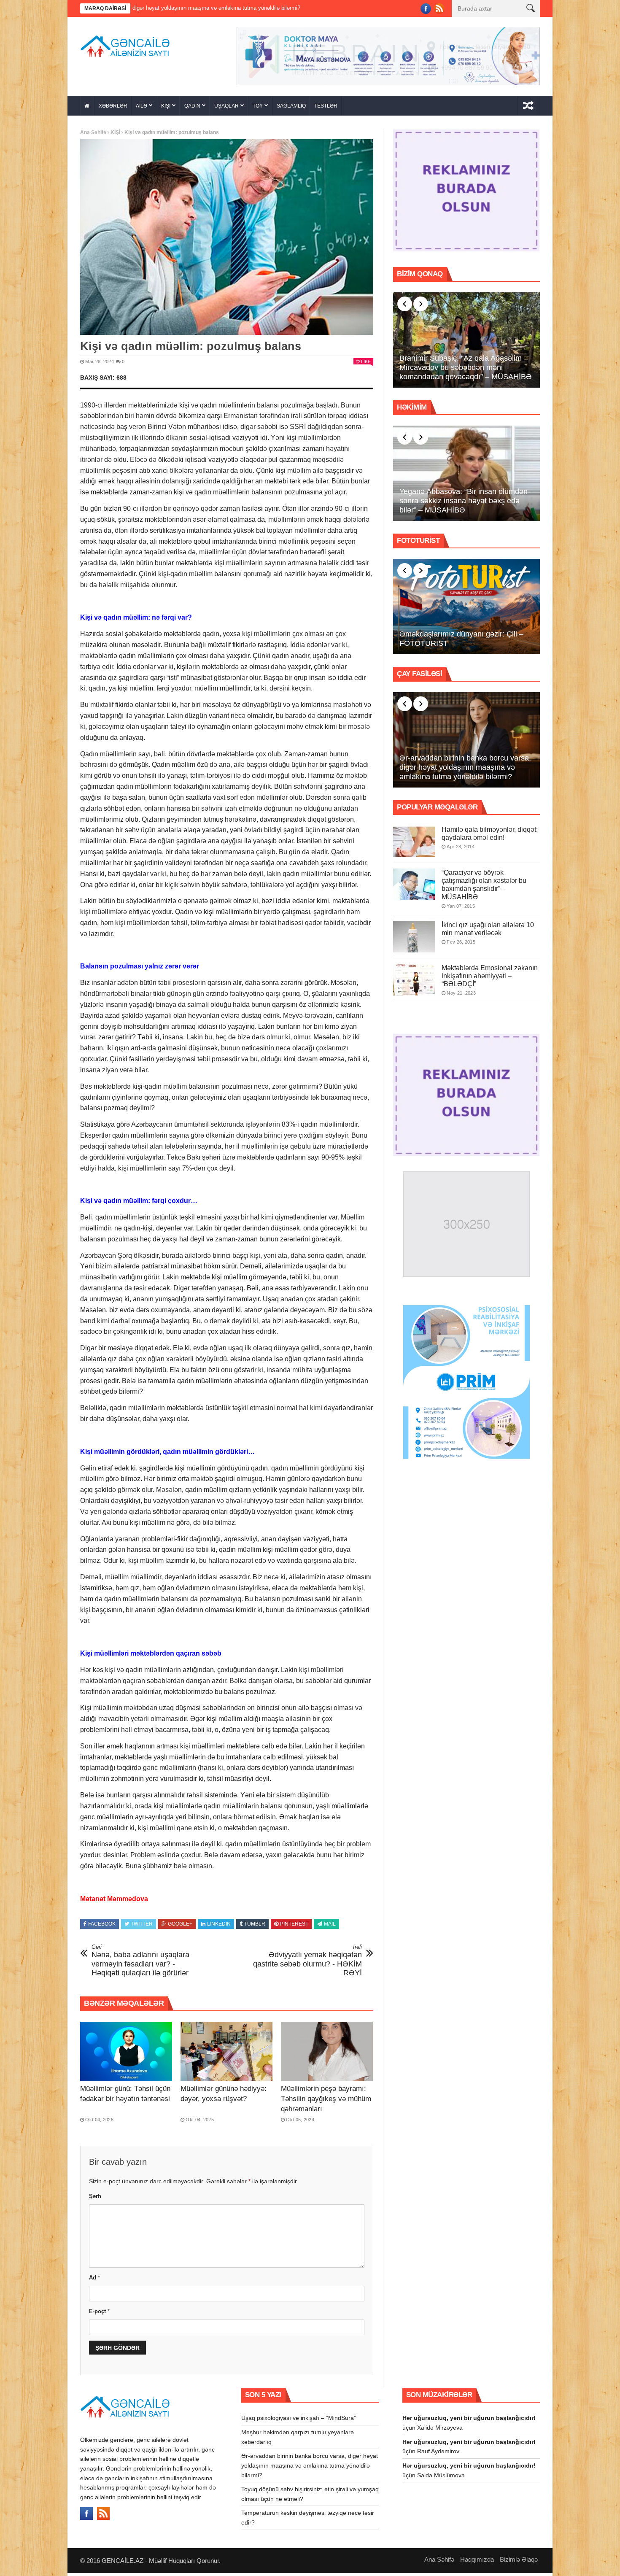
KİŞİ (166, 109)
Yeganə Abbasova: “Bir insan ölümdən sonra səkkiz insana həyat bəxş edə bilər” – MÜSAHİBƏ (464, 503)
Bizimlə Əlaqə (519, 2562)
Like (366, 364)
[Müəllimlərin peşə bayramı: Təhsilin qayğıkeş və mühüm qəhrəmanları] (327, 2054)
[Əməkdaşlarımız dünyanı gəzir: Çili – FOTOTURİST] (466, 610)
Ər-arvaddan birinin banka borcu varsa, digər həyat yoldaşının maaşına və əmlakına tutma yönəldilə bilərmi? (465, 770)
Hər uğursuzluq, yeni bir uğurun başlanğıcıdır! (469, 2421)
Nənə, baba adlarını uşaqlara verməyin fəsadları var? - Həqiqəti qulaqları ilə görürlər (140, 1963)
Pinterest (294, 1926)
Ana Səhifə (93, 135)
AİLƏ (142, 109)
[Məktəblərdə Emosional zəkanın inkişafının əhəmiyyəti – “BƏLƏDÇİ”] (414, 982)
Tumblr (255, 1926)
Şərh (95, 2199)
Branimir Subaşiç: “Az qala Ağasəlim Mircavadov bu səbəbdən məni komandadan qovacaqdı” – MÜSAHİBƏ (466, 370)
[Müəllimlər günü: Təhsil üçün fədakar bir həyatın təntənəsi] (126, 2054)
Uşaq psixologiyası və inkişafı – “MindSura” (299, 2421)
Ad (94, 2281)
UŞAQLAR (226, 109)
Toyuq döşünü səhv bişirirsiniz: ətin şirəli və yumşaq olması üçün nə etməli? (301, 8)
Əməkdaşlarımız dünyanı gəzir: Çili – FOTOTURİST (461, 642)
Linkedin (219, 1926)
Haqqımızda (477, 2562)
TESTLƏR (326, 109)
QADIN (192, 109)
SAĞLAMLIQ (291, 109)
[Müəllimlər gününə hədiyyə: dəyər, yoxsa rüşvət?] (226, 2054)
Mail (330, 1926)
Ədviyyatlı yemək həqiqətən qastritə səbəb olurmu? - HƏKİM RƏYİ (307, 1963)
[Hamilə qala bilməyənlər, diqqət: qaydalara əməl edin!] (414, 844)
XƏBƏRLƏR (113, 109)
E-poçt (99, 2314)
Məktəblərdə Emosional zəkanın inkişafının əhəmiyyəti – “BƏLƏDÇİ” (490, 978)
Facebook (102, 1926)
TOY (258, 109)
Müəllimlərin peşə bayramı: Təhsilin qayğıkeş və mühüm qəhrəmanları (326, 2102)
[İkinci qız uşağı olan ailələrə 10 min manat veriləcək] (414, 939)
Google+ (180, 1926)
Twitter (142, 1926)
